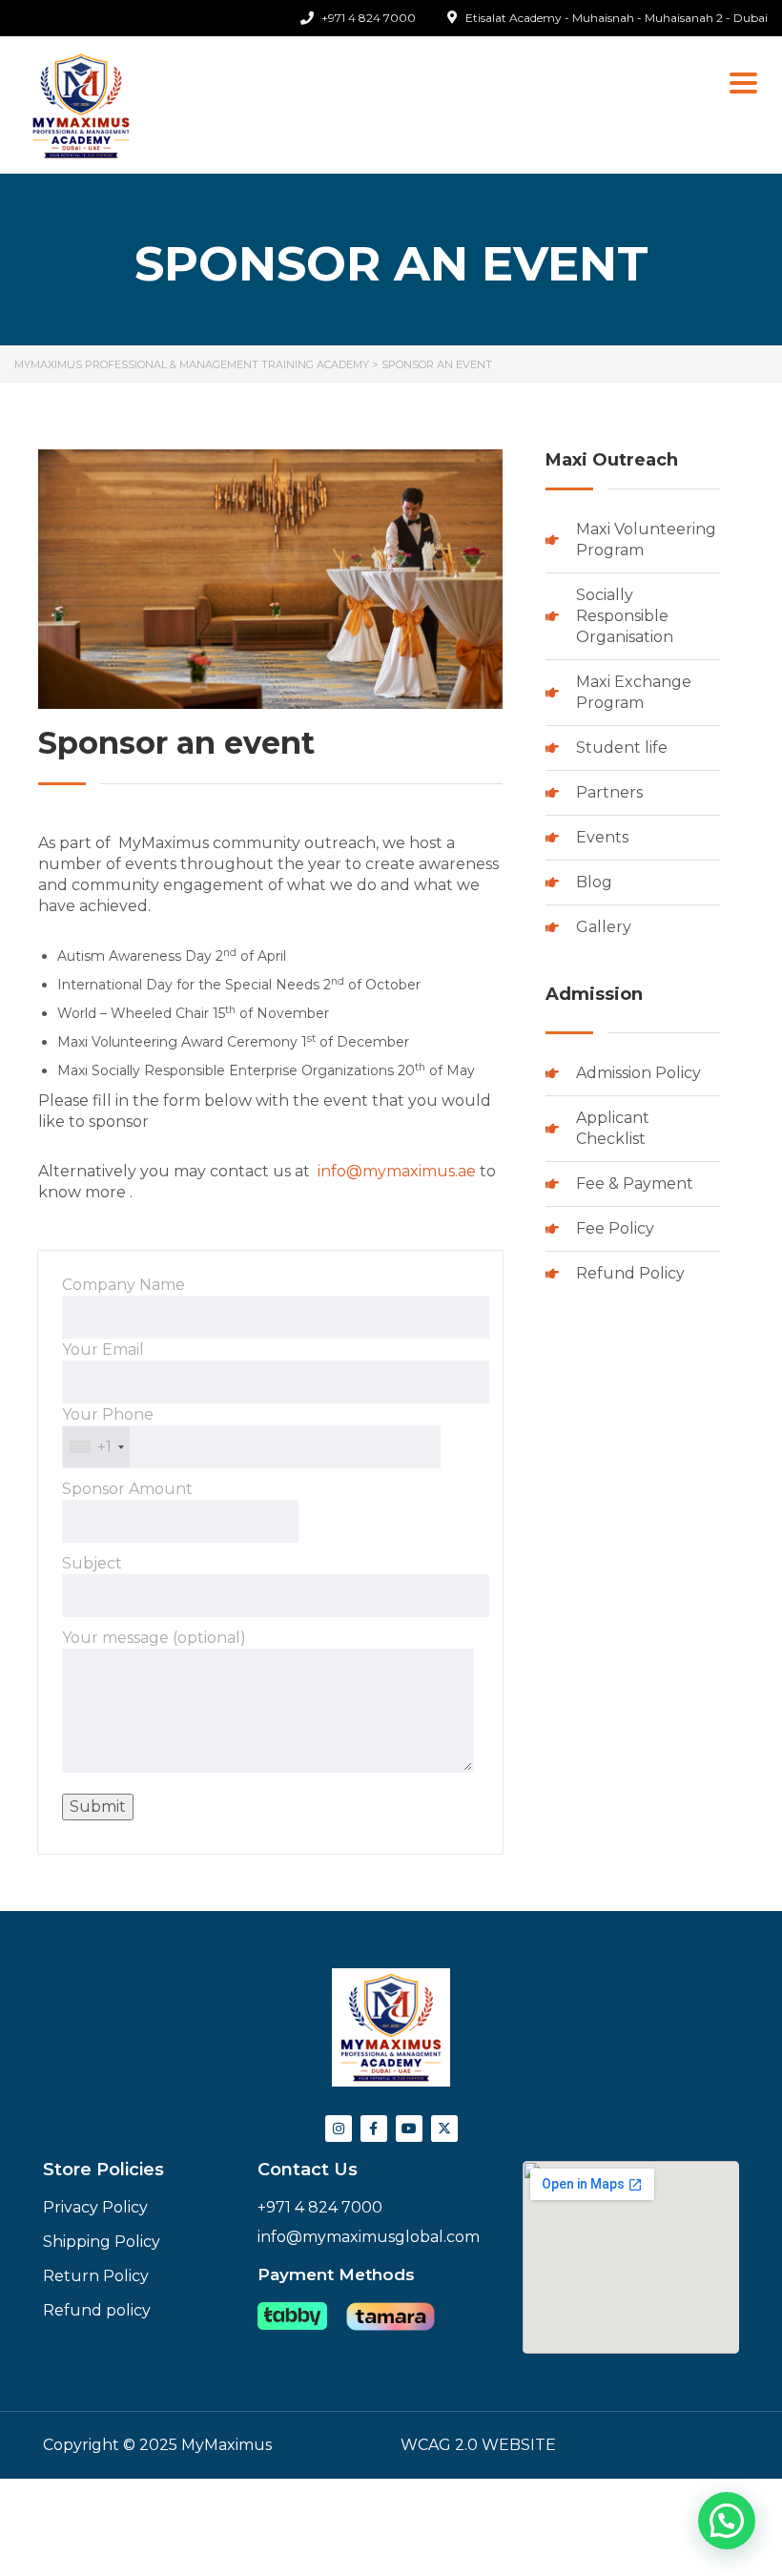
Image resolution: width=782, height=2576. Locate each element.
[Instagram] (339, 2129)
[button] (727, 2521)
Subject (92, 1563)
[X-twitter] (444, 2129)
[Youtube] (409, 2129)
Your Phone (108, 1431)
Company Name (123, 1285)
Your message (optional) (154, 1638)
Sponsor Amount (127, 1489)
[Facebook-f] (374, 2129)
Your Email (103, 1350)
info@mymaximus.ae (397, 1171)
